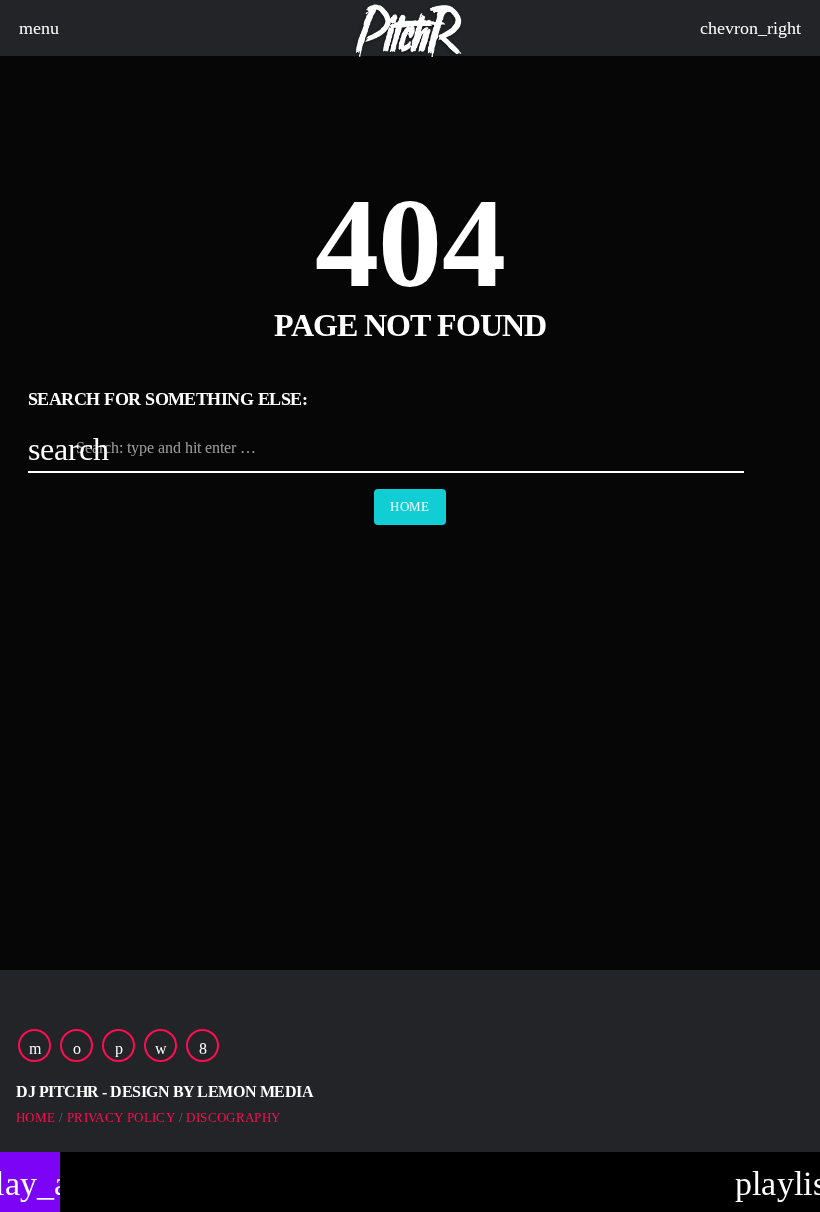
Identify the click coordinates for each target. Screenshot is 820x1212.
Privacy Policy (121, 1117)
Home (410, 506)
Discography (233, 1117)
